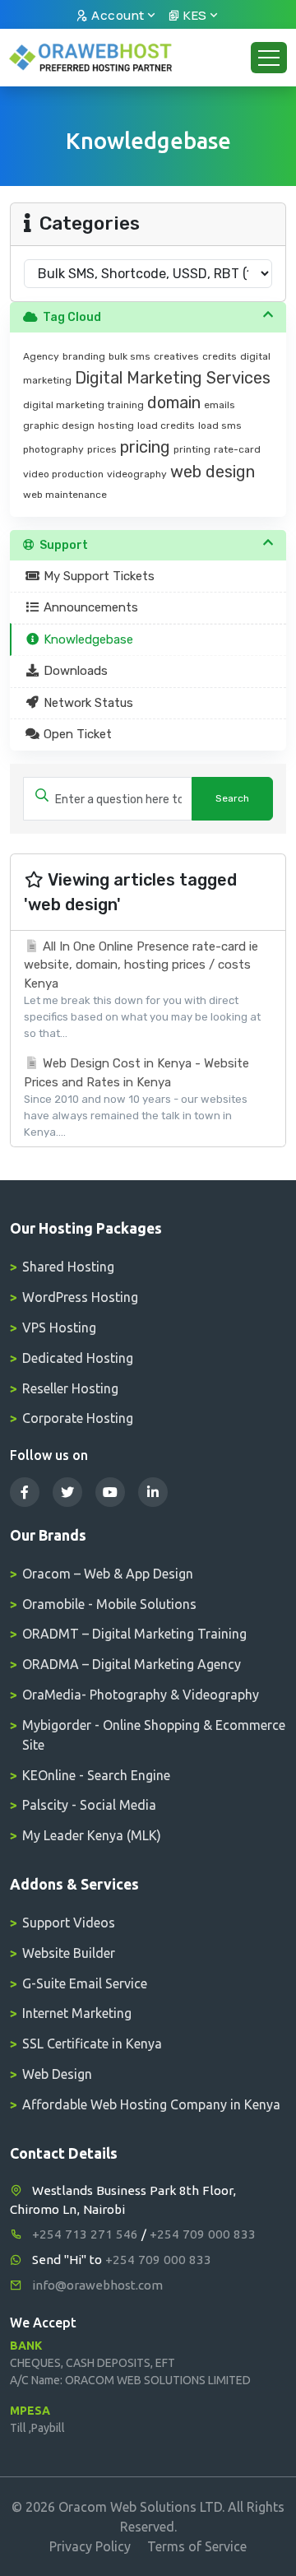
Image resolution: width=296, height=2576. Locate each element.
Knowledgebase (87, 639)
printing (192, 449)
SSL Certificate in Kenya (92, 2044)
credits (220, 356)
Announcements (89, 607)
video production (63, 474)
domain (174, 402)
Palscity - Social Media (89, 1805)
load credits (166, 425)
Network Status (87, 703)
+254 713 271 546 (85, 2234)
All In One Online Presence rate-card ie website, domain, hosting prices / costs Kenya (142, 989)
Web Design (57, 2074)
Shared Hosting (68, 1267)
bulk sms (129, 356)
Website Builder (69, 1953)
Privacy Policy (90, 2546)
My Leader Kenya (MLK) (92, 1835)
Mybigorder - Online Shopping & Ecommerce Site (154, 1735)
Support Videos (69, 1923)
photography (53, 449)
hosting (116, 425)
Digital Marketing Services (173, 378)
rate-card (237, 449)
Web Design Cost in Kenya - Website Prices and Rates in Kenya (136, 1097)
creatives (176, 356)
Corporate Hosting (78, 1418)
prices (102, 449)
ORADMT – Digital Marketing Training (134, 1634)
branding (84, 356)
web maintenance (65, 495)
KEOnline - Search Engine (96, 1775)
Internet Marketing (77, 2013)
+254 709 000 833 (203, 2234)
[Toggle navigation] (269, 58)
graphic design (59, 425)
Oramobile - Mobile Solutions (109, 1604)
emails (220, 405)
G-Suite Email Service (85, 1983)
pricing (145, 447)
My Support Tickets (97, 576)
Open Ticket (76, 734)
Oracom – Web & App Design (108, 1574)
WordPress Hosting (80, 1297)
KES (194, 15)
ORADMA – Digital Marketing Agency (132, 1664)
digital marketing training (83, 405)
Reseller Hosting (70, 1388)
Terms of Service (197, 2546)
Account (117, 15)
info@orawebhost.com (97, 2285)
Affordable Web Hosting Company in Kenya (151, 2104)
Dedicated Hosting (78, 1358)
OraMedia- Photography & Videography (141, 1695)
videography (137, 474)
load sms (220, 425)
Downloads (74, 671)
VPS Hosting (59, 1328)
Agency (41, 356)
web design (213, 472)
